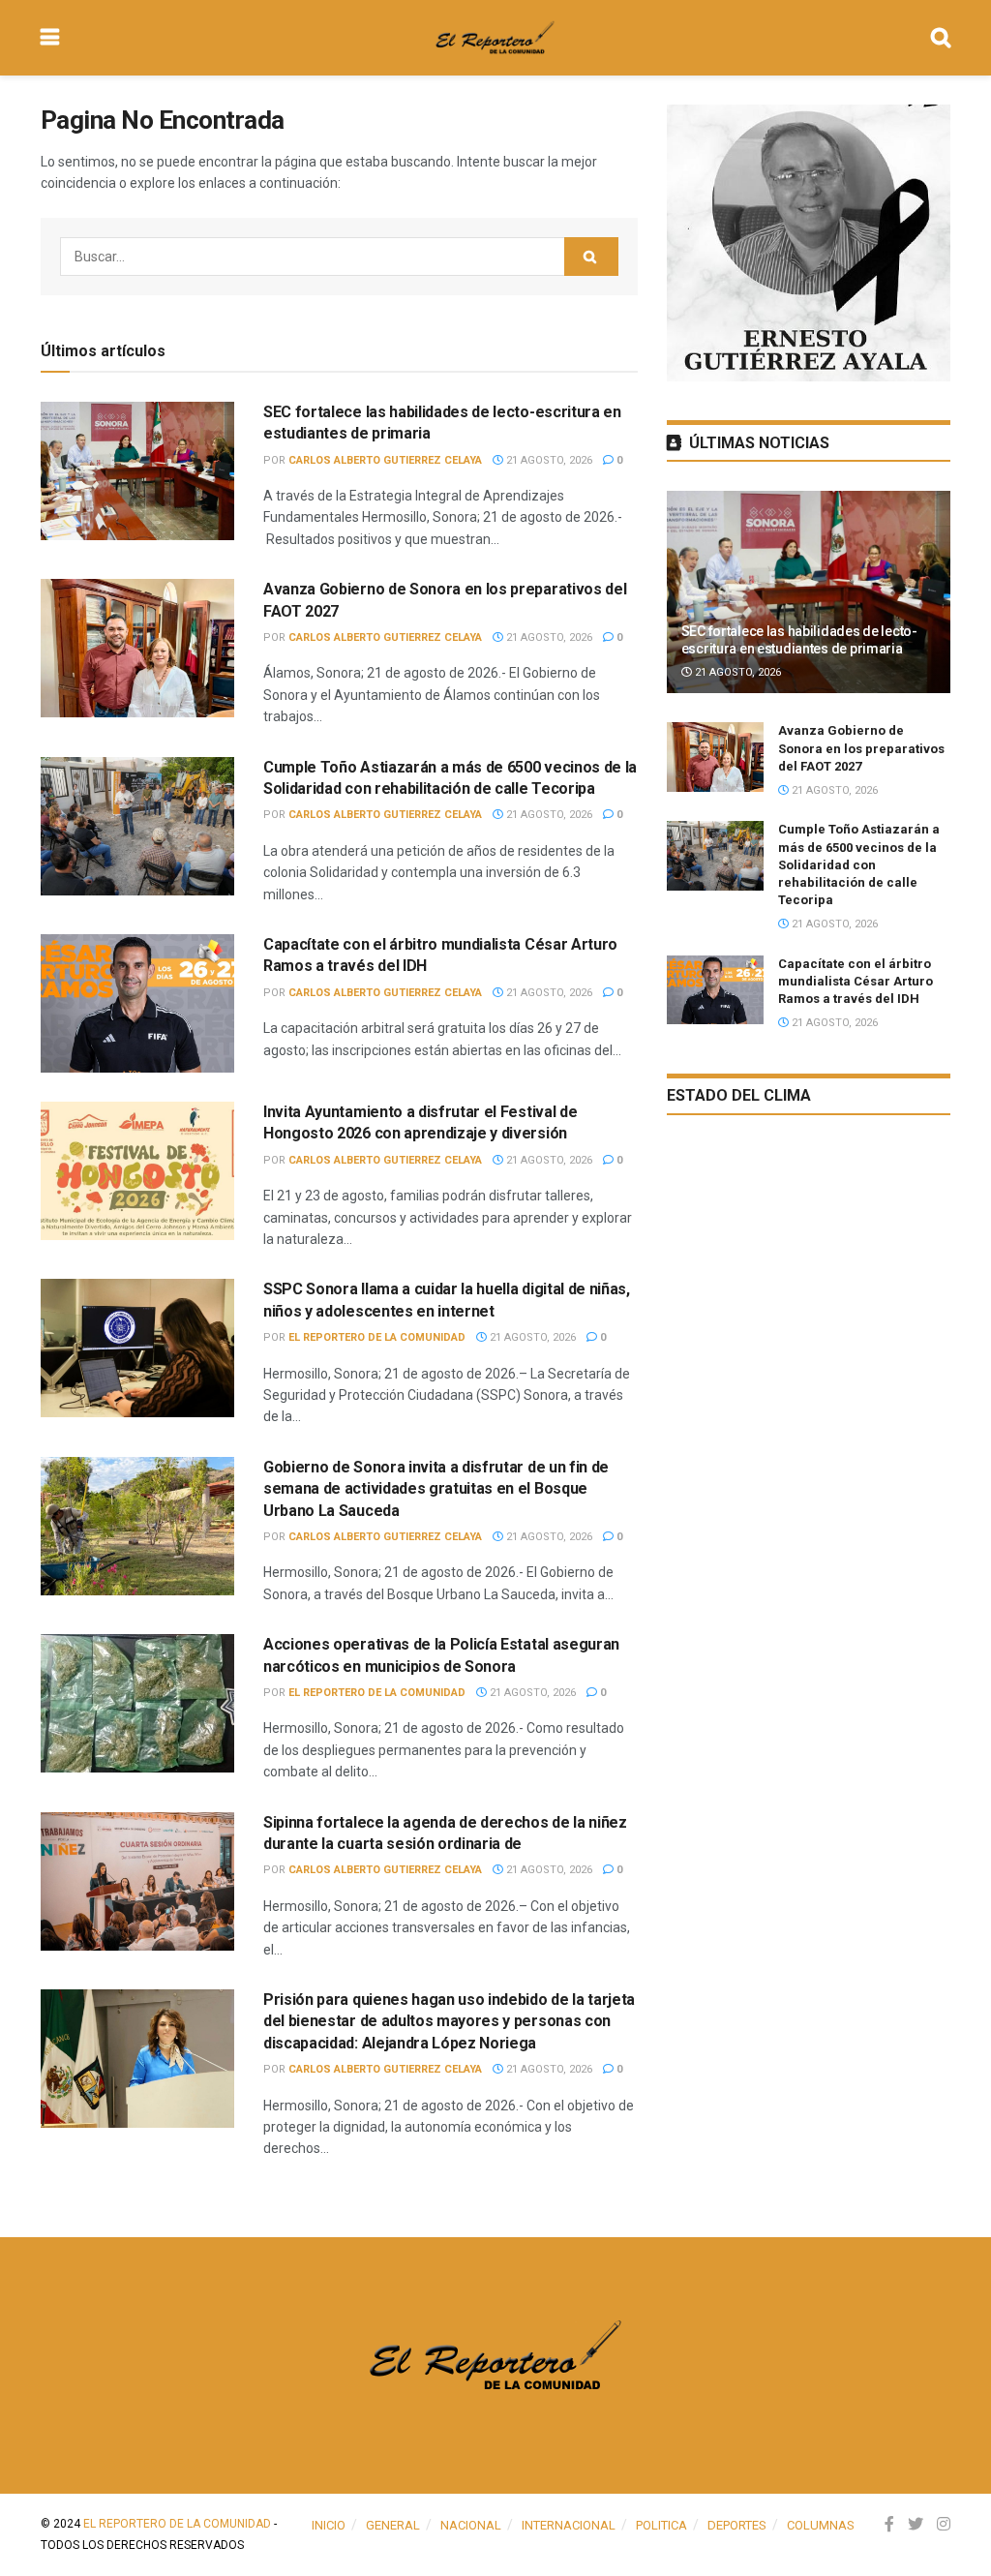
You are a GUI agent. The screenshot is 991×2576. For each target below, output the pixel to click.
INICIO (329, 2525)
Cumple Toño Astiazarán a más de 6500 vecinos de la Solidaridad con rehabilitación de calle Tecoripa (859, 864)
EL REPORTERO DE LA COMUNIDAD (377, 1337)
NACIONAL (471, 2525)
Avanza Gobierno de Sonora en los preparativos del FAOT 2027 (861, 748)
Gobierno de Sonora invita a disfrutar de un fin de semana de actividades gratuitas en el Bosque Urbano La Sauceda (436, 1489)
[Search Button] (591, 257)
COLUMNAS (821, 2525)
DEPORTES (737, 2525)
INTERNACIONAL (569, 2525)
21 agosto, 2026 (548, 460)
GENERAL (393, 2525)
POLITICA (661, 2525)
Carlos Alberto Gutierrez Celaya (385, 460)
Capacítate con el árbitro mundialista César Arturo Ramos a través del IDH (856, 981)
